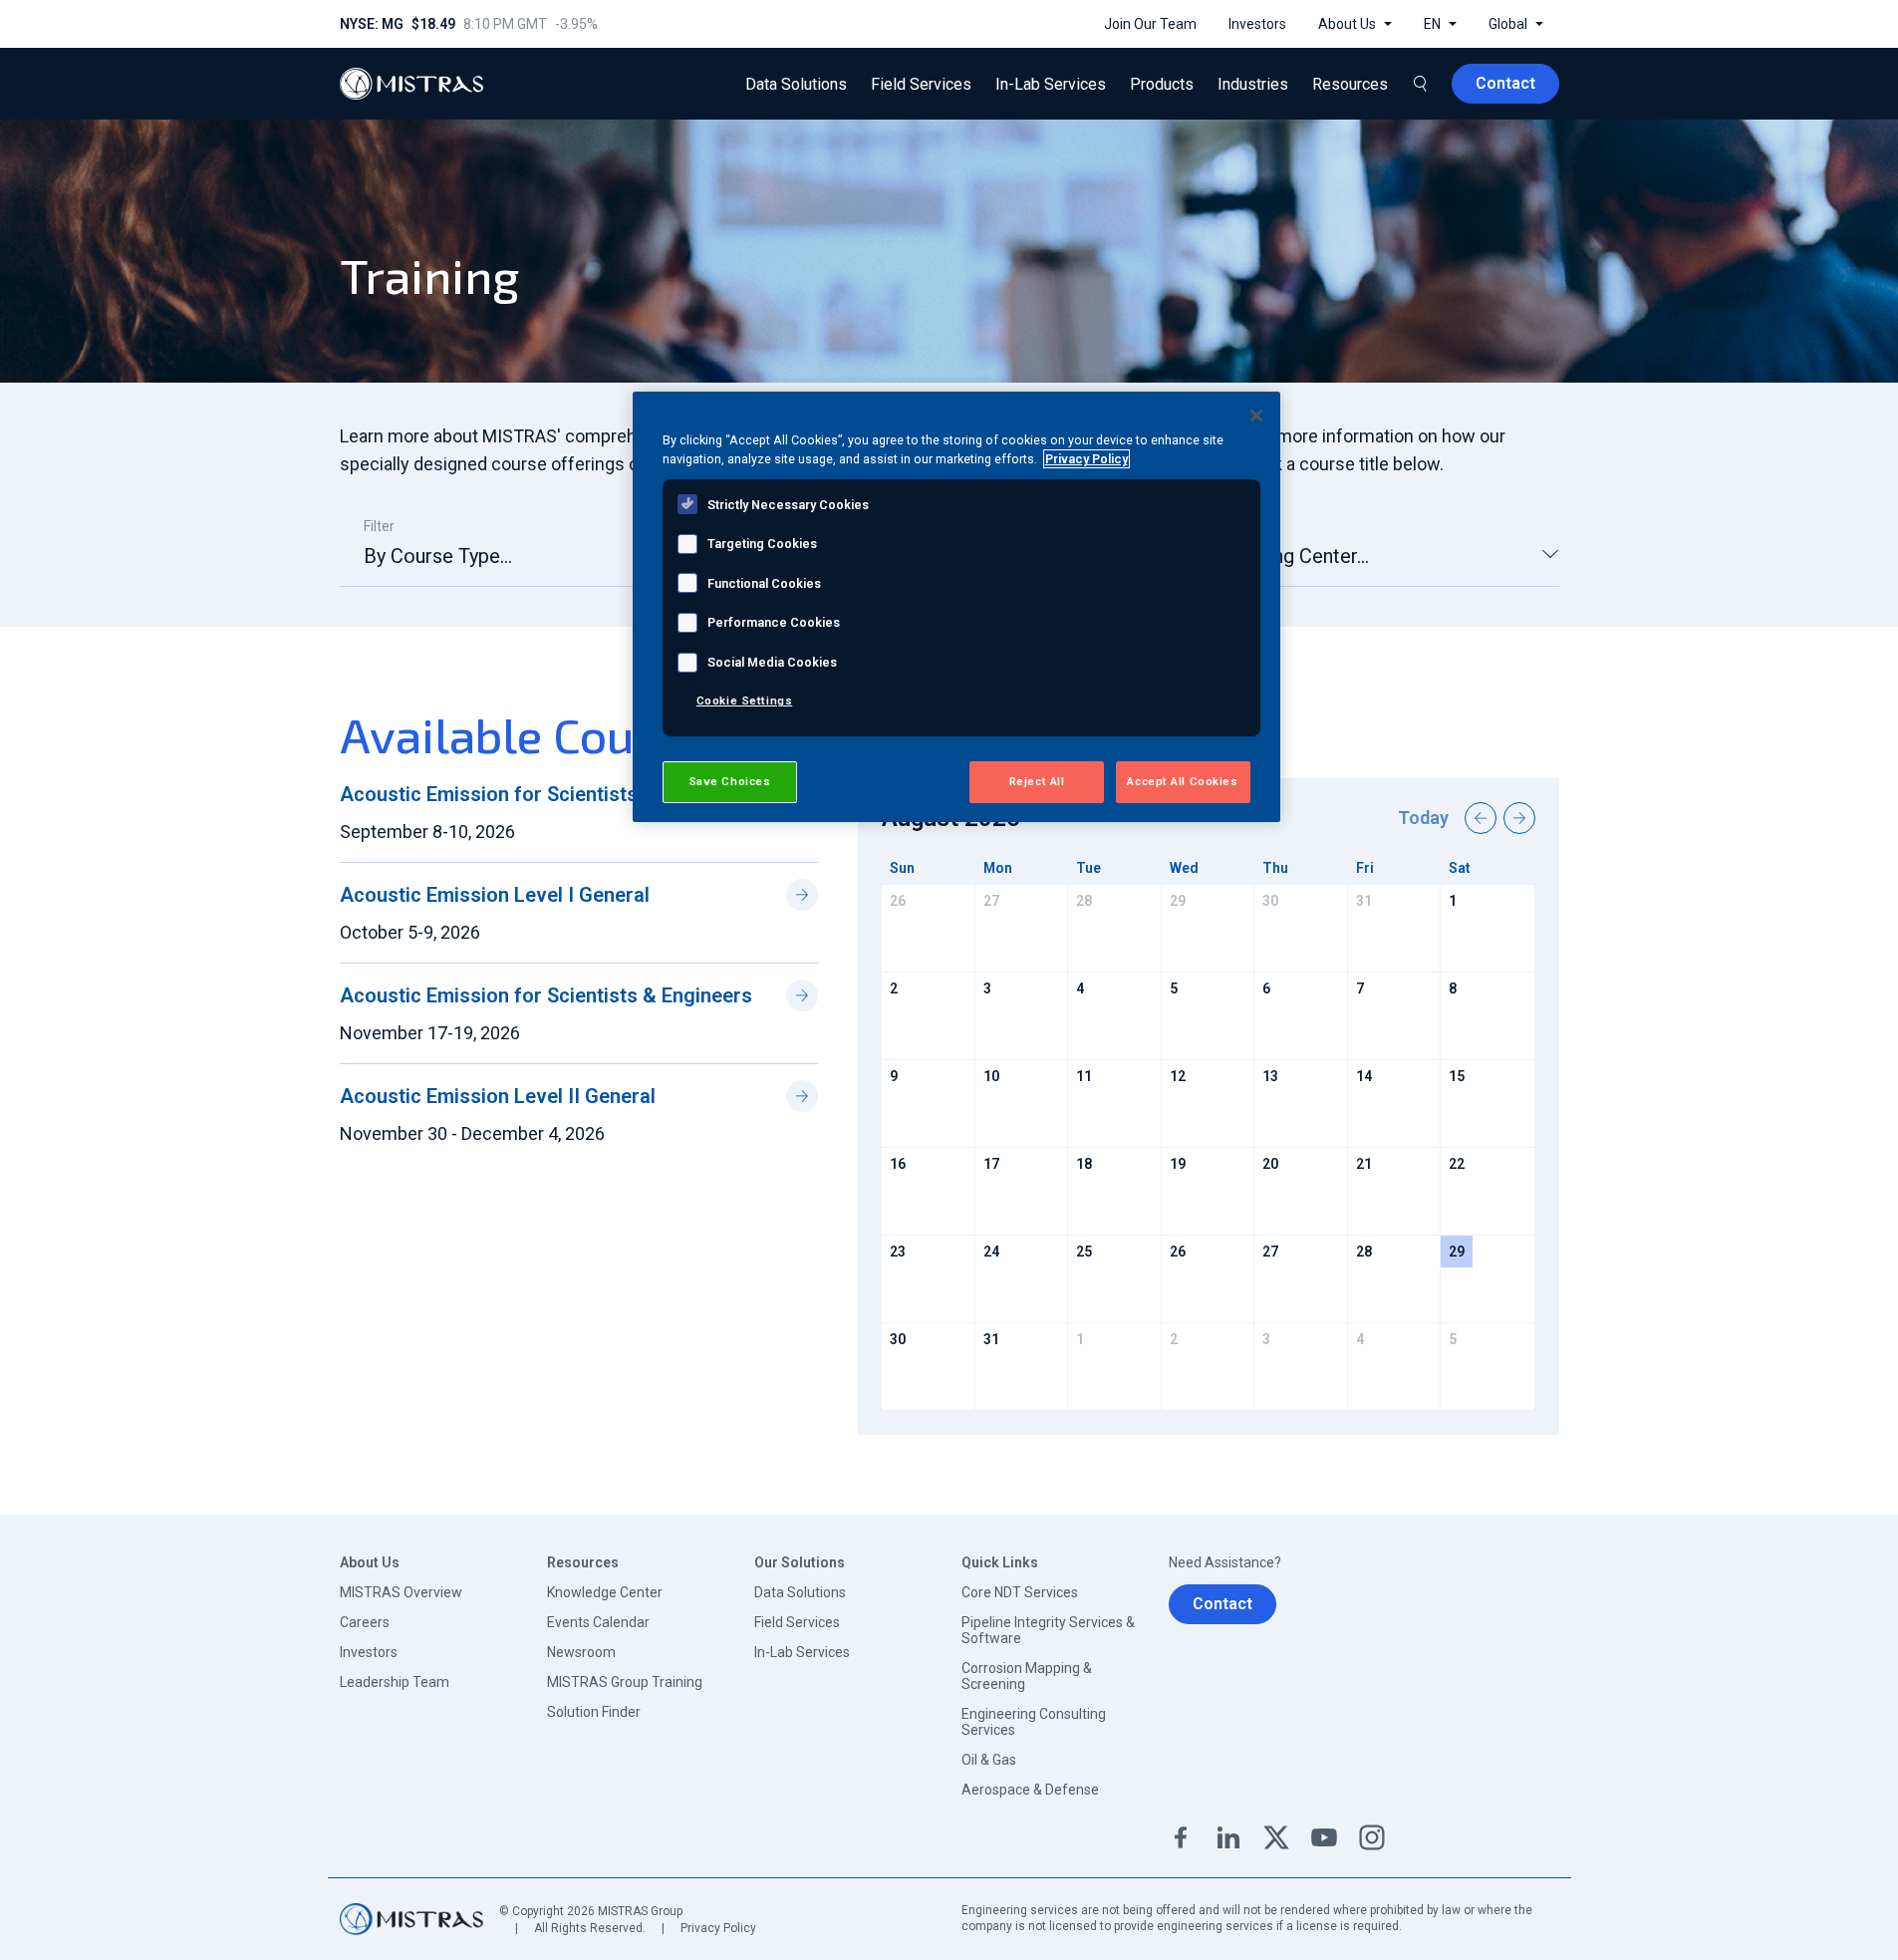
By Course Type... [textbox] (438, 556)
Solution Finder (594, 1712)
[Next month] (1519, 818)
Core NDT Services (1020, 1592)
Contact (1222, 1604)
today (1423, 818)
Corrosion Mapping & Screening (1027, 1676)
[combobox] (535, 564)
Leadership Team (395, 1682)
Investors (369, 1652)
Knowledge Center (605, 1592)
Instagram (1372, 1837)
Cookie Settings (745, 700)
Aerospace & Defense (1030, 1790)
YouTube (1324, 1837)
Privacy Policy (718, 1928)
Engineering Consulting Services (1034, 1722)
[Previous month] (1481, 818)
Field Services (797, 1622)
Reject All (1037, 781)
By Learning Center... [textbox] (1281, 556)
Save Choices (730, 781)
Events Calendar (598, 1622)
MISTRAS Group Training (625, 1682)
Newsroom (581, 1652)
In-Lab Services (802, 1652)
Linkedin (1228, 1837)
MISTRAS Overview (401, 1592)
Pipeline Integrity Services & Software (1048, 1630)
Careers (365, 1622)
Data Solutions (800, 1592)
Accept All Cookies (1182, 781)
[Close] (1256, 416)
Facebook (1181, 1837)
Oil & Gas (989, 1760)
